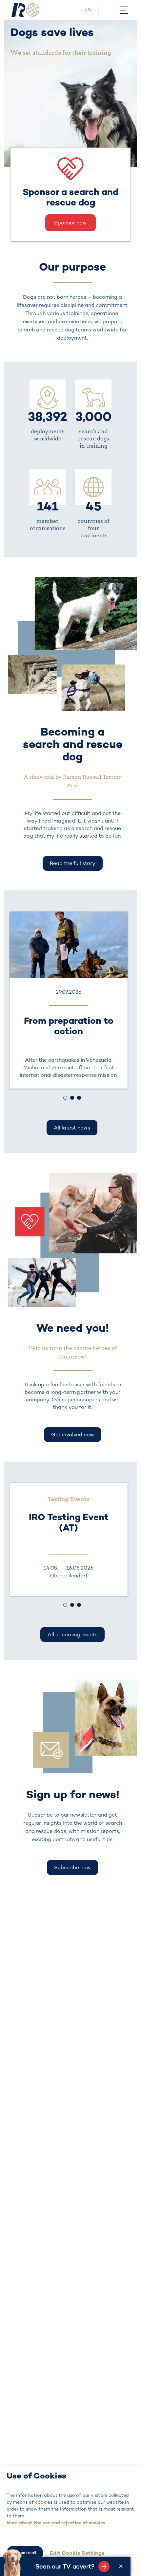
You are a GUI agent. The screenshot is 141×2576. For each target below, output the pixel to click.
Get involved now (73, 1435)
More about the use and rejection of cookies (56, 2523)
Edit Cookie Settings (77, 2553)
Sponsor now (70, 223)
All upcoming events (72, 1634)
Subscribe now (72, 1867)
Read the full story (73, 863)
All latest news (72, 1128)
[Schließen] (121, 2567)
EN (88, 10)
